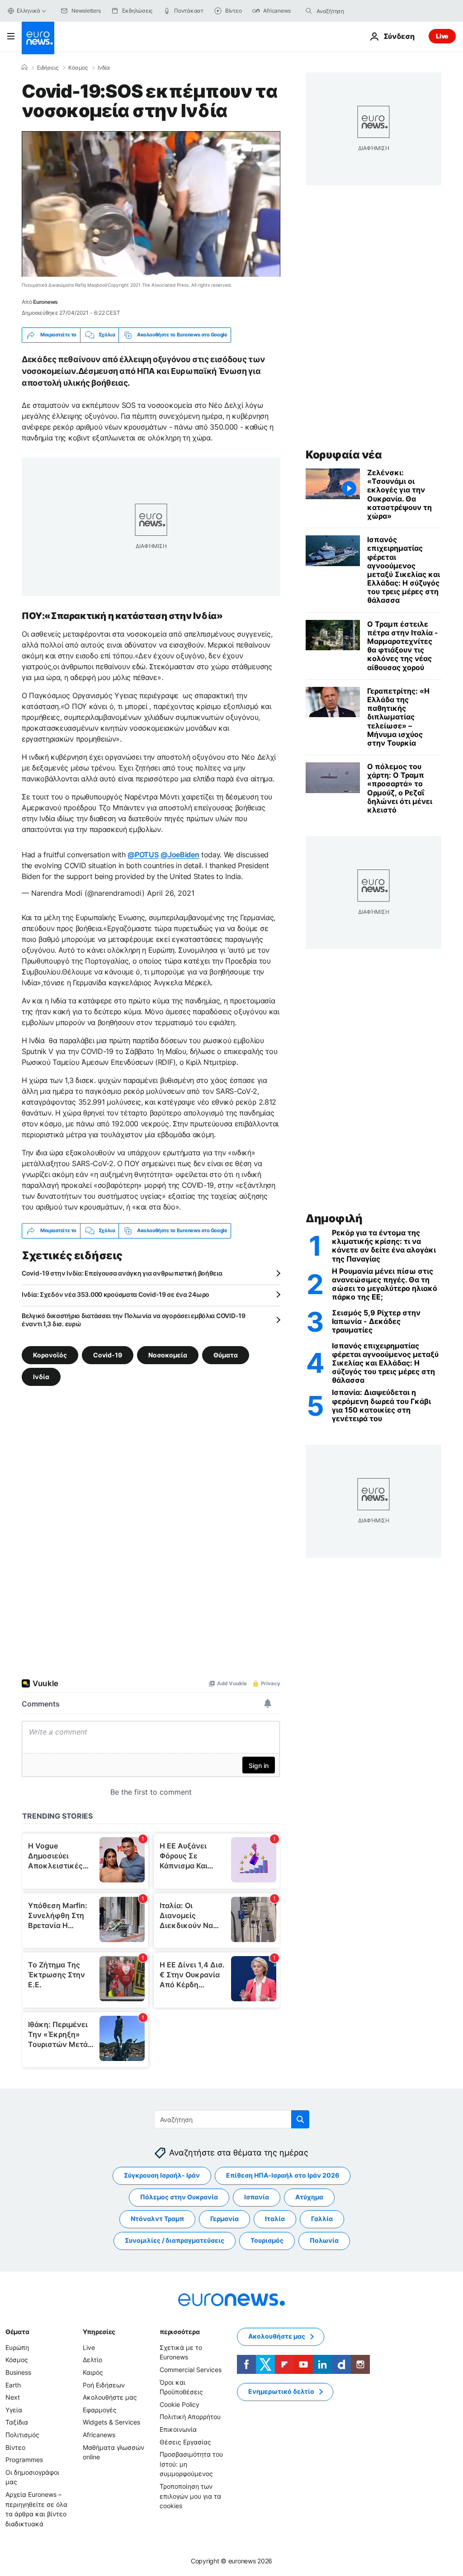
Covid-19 (108, 1355)
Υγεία (14, 2410)
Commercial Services (191, 2370)
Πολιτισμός (22, 2435)
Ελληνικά (28, 11)
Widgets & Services (111, 2422)
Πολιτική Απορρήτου (190, 2417)
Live (442, 36)
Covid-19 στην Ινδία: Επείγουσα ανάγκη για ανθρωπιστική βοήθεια (122, 1273)
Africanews (99, 2435)
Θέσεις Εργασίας (185, 2441)
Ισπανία (257, 2197)
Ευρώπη (17, 2347)
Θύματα (226, 1355)
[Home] (24, 67)
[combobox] (354, 11)
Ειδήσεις (48, 68)
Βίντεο (15, 2447)
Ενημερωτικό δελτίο (281, 2391)
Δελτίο (92, 2360)
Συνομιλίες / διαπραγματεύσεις (175, 2240)
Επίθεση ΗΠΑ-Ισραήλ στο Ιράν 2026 (283, 2175)
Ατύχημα (309, 2197)
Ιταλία (275, 2219)
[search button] (309, 11)
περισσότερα (180, 2332)
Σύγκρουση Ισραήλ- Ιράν (162, 2175)
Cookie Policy (180, 2404)
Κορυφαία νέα (344, 455)
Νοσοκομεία (168, 1355)
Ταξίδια (17, 2422)
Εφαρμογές (100, 2410)
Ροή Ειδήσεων (104, 2385)
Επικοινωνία (178, 2429)
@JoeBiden (180, 855)
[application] (151, 204)
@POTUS (143, 855)
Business (18, 2372)
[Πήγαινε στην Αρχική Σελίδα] (38, 38)
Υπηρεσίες (99, 2332)
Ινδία (104, 68)
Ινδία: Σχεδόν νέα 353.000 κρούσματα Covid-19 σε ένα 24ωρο (116, 1294)
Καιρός (93, 2372)
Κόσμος (78, 68)
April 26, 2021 (171, 893)
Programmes (24, 2460)
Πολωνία (324, 2240)
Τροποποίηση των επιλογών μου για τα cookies (190, 2496)
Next (13, 2397)
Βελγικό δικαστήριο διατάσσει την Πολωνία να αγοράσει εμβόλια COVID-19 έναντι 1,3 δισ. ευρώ (134, 1320)
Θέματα (17, 2332)
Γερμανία (224, 2219)
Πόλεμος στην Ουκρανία (179, 2197)
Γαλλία (322, 2219)
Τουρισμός (267, 2240)
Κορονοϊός (50, 1355)
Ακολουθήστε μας (110, 2397)
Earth (13, 2385)
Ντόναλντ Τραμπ (157, 2219)
